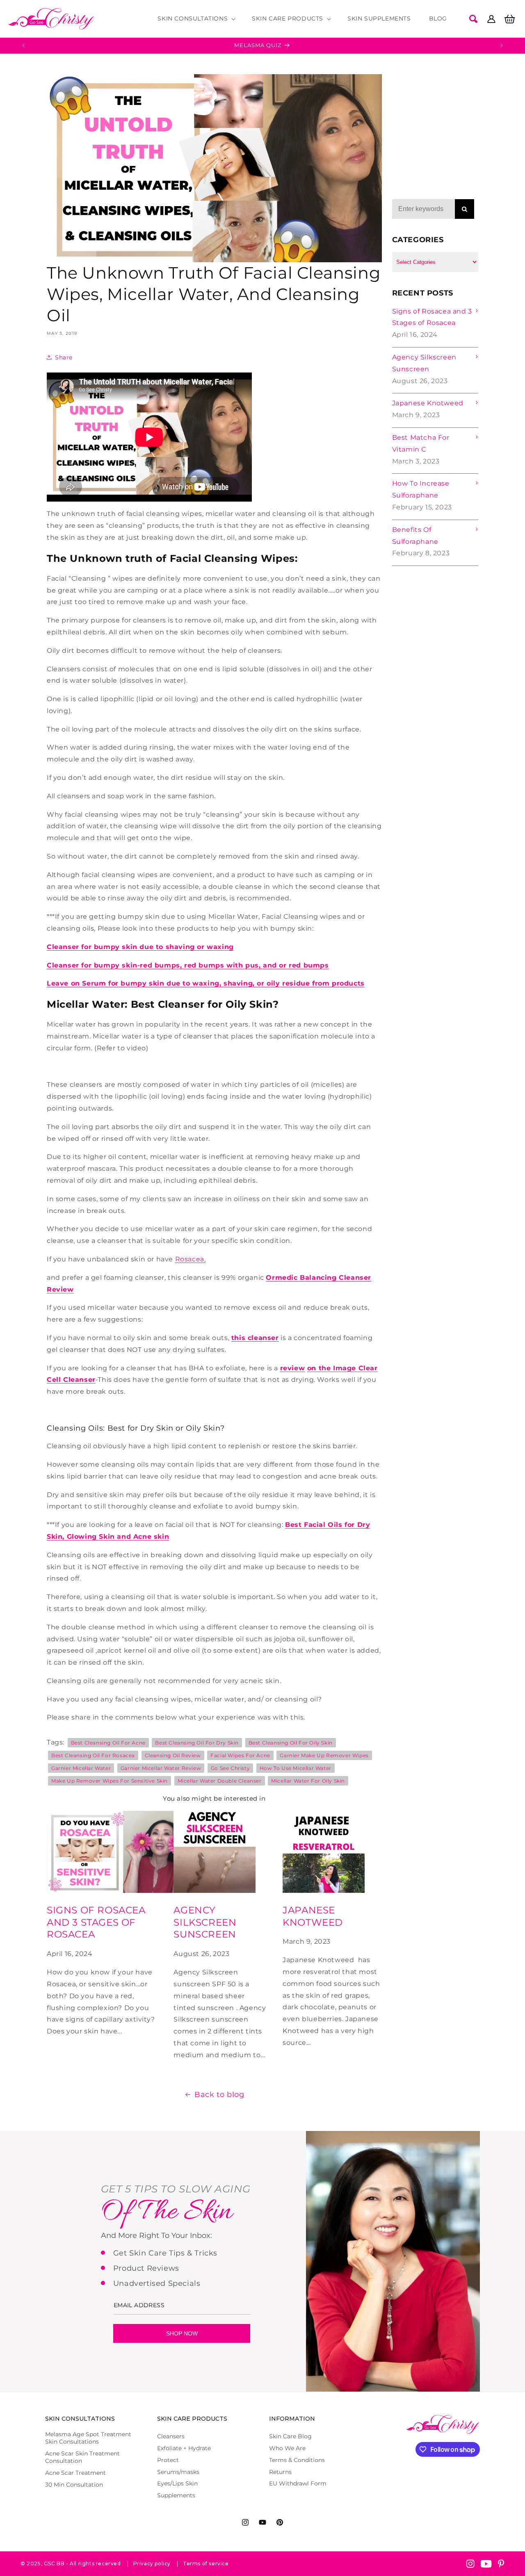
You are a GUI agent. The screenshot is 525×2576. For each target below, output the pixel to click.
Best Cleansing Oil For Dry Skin (197, 1743)
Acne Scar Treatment (75, 2473)
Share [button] (64, 357)
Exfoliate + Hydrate (184, 2448)
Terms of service (206, 2564)
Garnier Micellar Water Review (161, 1768)
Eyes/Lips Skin (177, 2483)
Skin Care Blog (290, 2436)
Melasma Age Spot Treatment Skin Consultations (88, 2438)
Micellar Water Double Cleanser (220, 1781)
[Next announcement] (502, 45)
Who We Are (287, 2448)
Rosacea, (191, 1259)
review (293, 1368)
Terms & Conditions (297, 2460)
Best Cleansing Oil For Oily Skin (291, 1743)
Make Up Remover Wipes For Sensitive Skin (110, 1781)
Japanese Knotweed (313, 1916)
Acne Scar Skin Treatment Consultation (82, 2457)
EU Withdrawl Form (298, 2483)
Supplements (176, 2495)
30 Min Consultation (74, 2485)
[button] (196, 18)
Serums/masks (178, 2472)
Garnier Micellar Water (81, 1768)
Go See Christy (230, 1768)
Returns (280, 2472)
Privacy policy (152, 2564)
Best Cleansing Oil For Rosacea (93, 1755)
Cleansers (171, 2436)
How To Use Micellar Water (296, 1768)
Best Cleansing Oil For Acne (108, 1743)
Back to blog (219, 2094)
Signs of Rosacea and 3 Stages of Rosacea (96, 1922)
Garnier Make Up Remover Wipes (324, 1755)
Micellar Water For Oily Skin (308, 1781)
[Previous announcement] (23, 45)
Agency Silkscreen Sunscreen (205, 1922)
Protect (168, 2460)
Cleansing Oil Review (173, 1755)
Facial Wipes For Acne (240, 1755)
